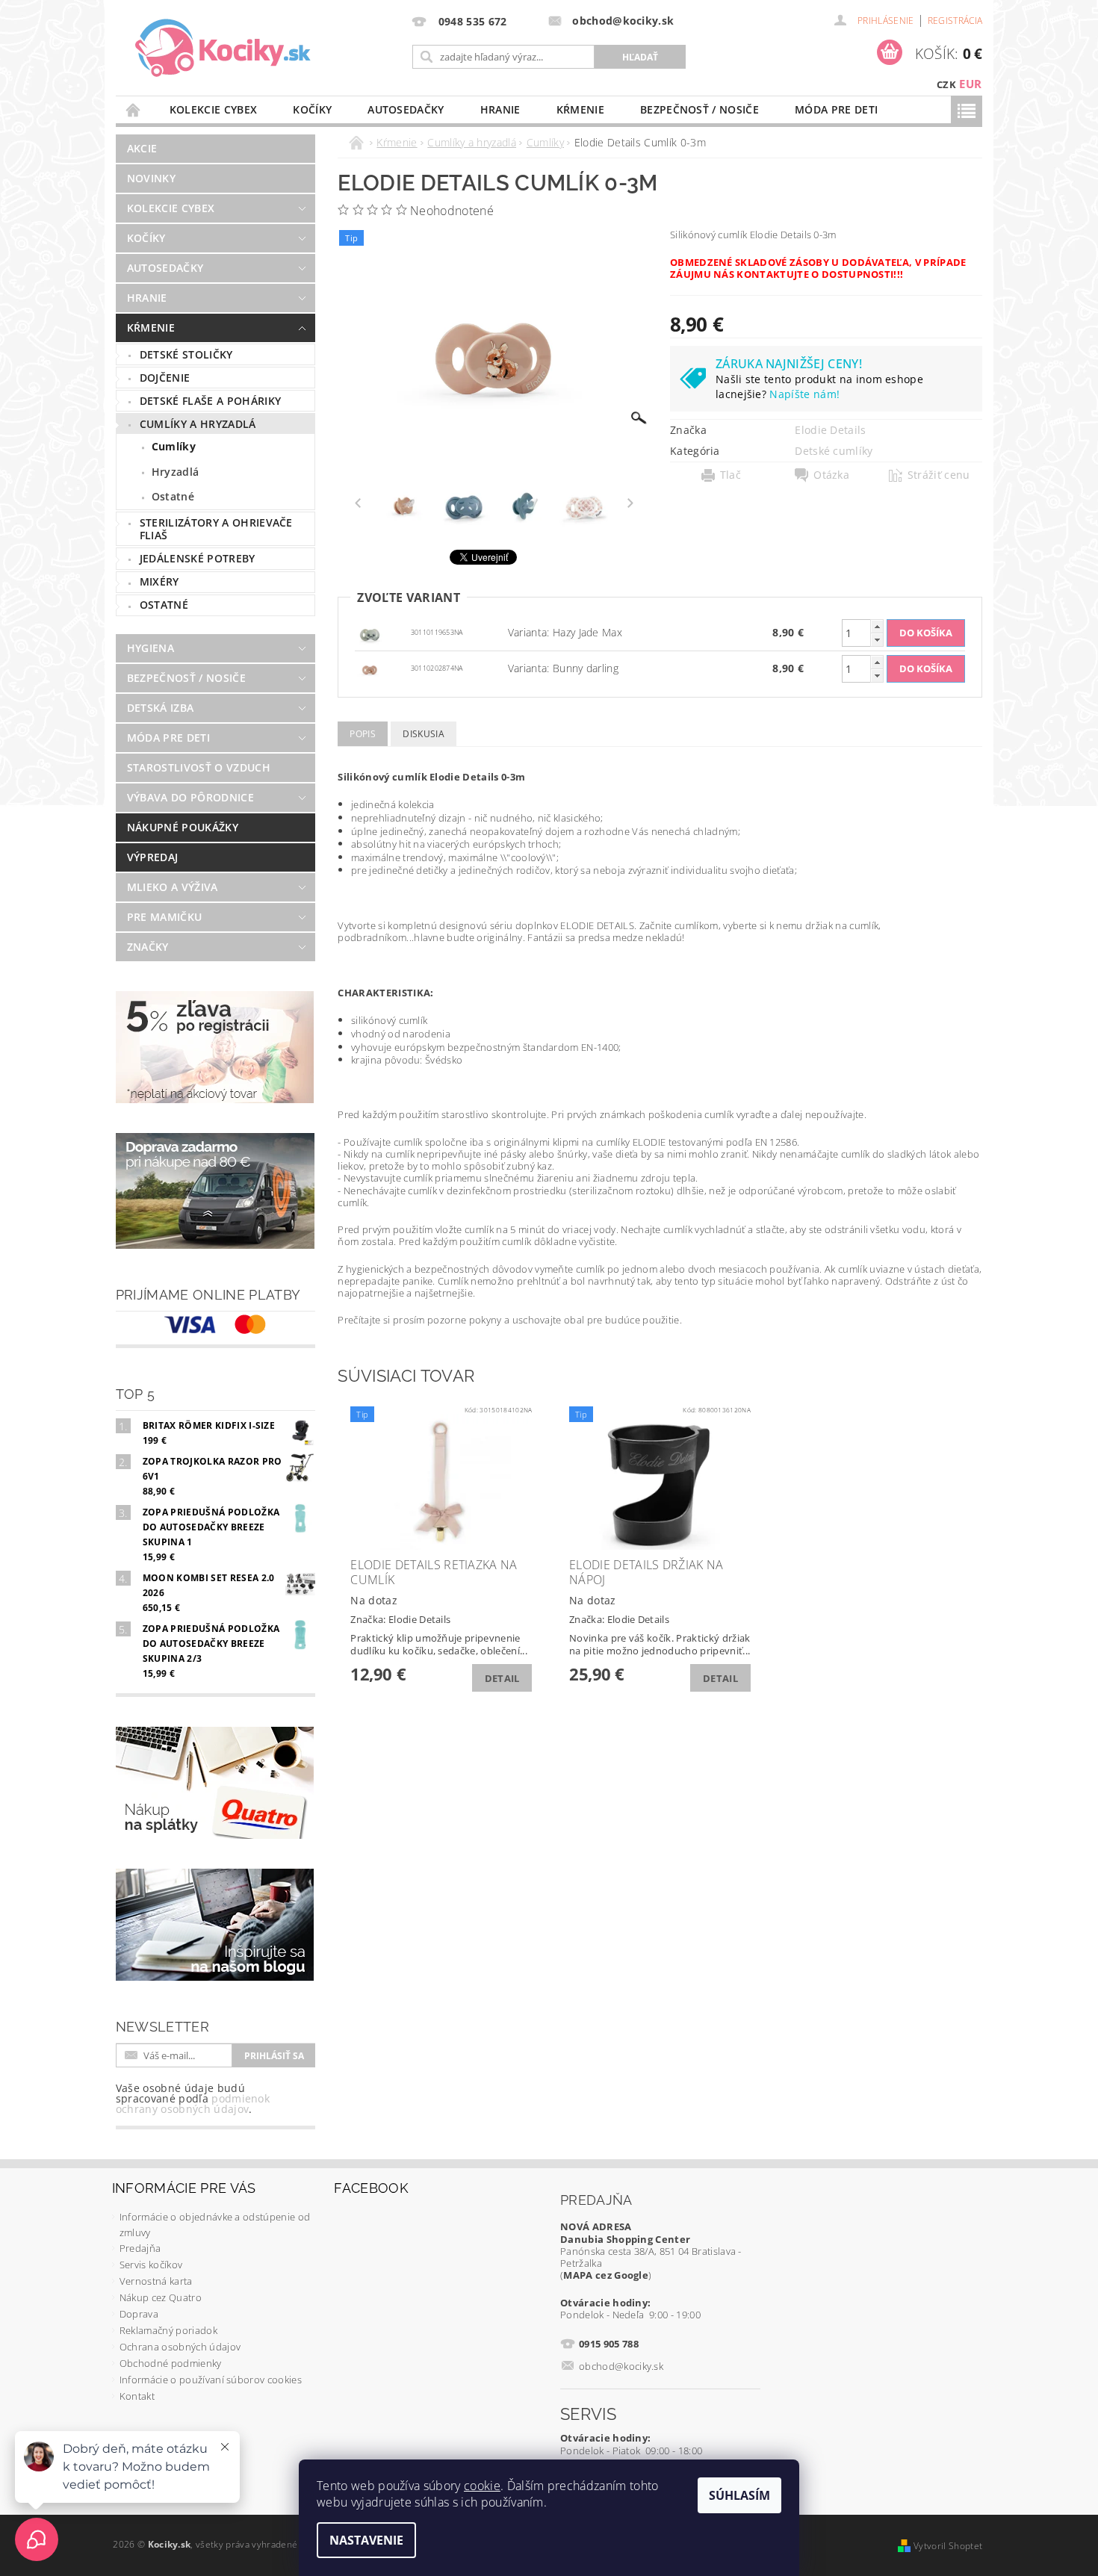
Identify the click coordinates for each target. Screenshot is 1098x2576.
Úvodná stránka (134, 109)
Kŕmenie (580, 109)
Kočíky (312, 109)
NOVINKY (151, 178)
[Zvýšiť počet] (877, 626)
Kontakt (137, 2396)
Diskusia (424, 734)
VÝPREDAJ (153, 857)
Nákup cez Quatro (161, 2297)
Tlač (731, 475)
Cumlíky (174, 446)
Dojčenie (165, 378)
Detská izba (161, 708)
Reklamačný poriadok (168, 2330)
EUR (970, 84)
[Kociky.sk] (223, 49)
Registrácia (955, 21)
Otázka (831, 475)
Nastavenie (366, 2540)
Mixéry (159, 581)
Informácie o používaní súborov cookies (211, 2380)
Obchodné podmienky (171, 2363)
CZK (946, 84)
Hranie (500, 109)
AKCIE (142, 148)
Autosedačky (406, 109)
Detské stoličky (186, 354)
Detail (502, 1678)
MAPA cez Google (606, 2275)
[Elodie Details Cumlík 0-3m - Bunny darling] (370, 667)
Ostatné (173, 496)
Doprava (139, 2314)
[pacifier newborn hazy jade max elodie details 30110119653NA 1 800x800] (370, 631)
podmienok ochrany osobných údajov (193, 2104)
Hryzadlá (176, 472)
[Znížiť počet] (877, 640)
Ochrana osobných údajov (180, 2347)
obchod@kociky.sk (621, 2366)
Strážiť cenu (939, 475)
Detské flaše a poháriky (210, 401)
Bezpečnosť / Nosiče (700, 109)
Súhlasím (739, 2495)
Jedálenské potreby (198, 558)
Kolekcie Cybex (213, 109)
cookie (482, 2486)
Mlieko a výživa (173, 887)
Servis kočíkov (151, 2265)
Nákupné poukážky (183, 827)
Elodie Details (830, 430)
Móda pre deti (836, 109)
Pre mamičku (165, 917)
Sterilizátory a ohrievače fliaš (216, 529)
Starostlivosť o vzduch (199, 767)
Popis (363, 734)
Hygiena (151, 648)
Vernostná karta (156, 2281)
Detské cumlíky (834, 451)
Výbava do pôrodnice (190, 797)
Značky (148, 947)
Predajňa (140, 2248)
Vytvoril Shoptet (948, 2546)
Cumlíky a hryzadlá (198, 424)
